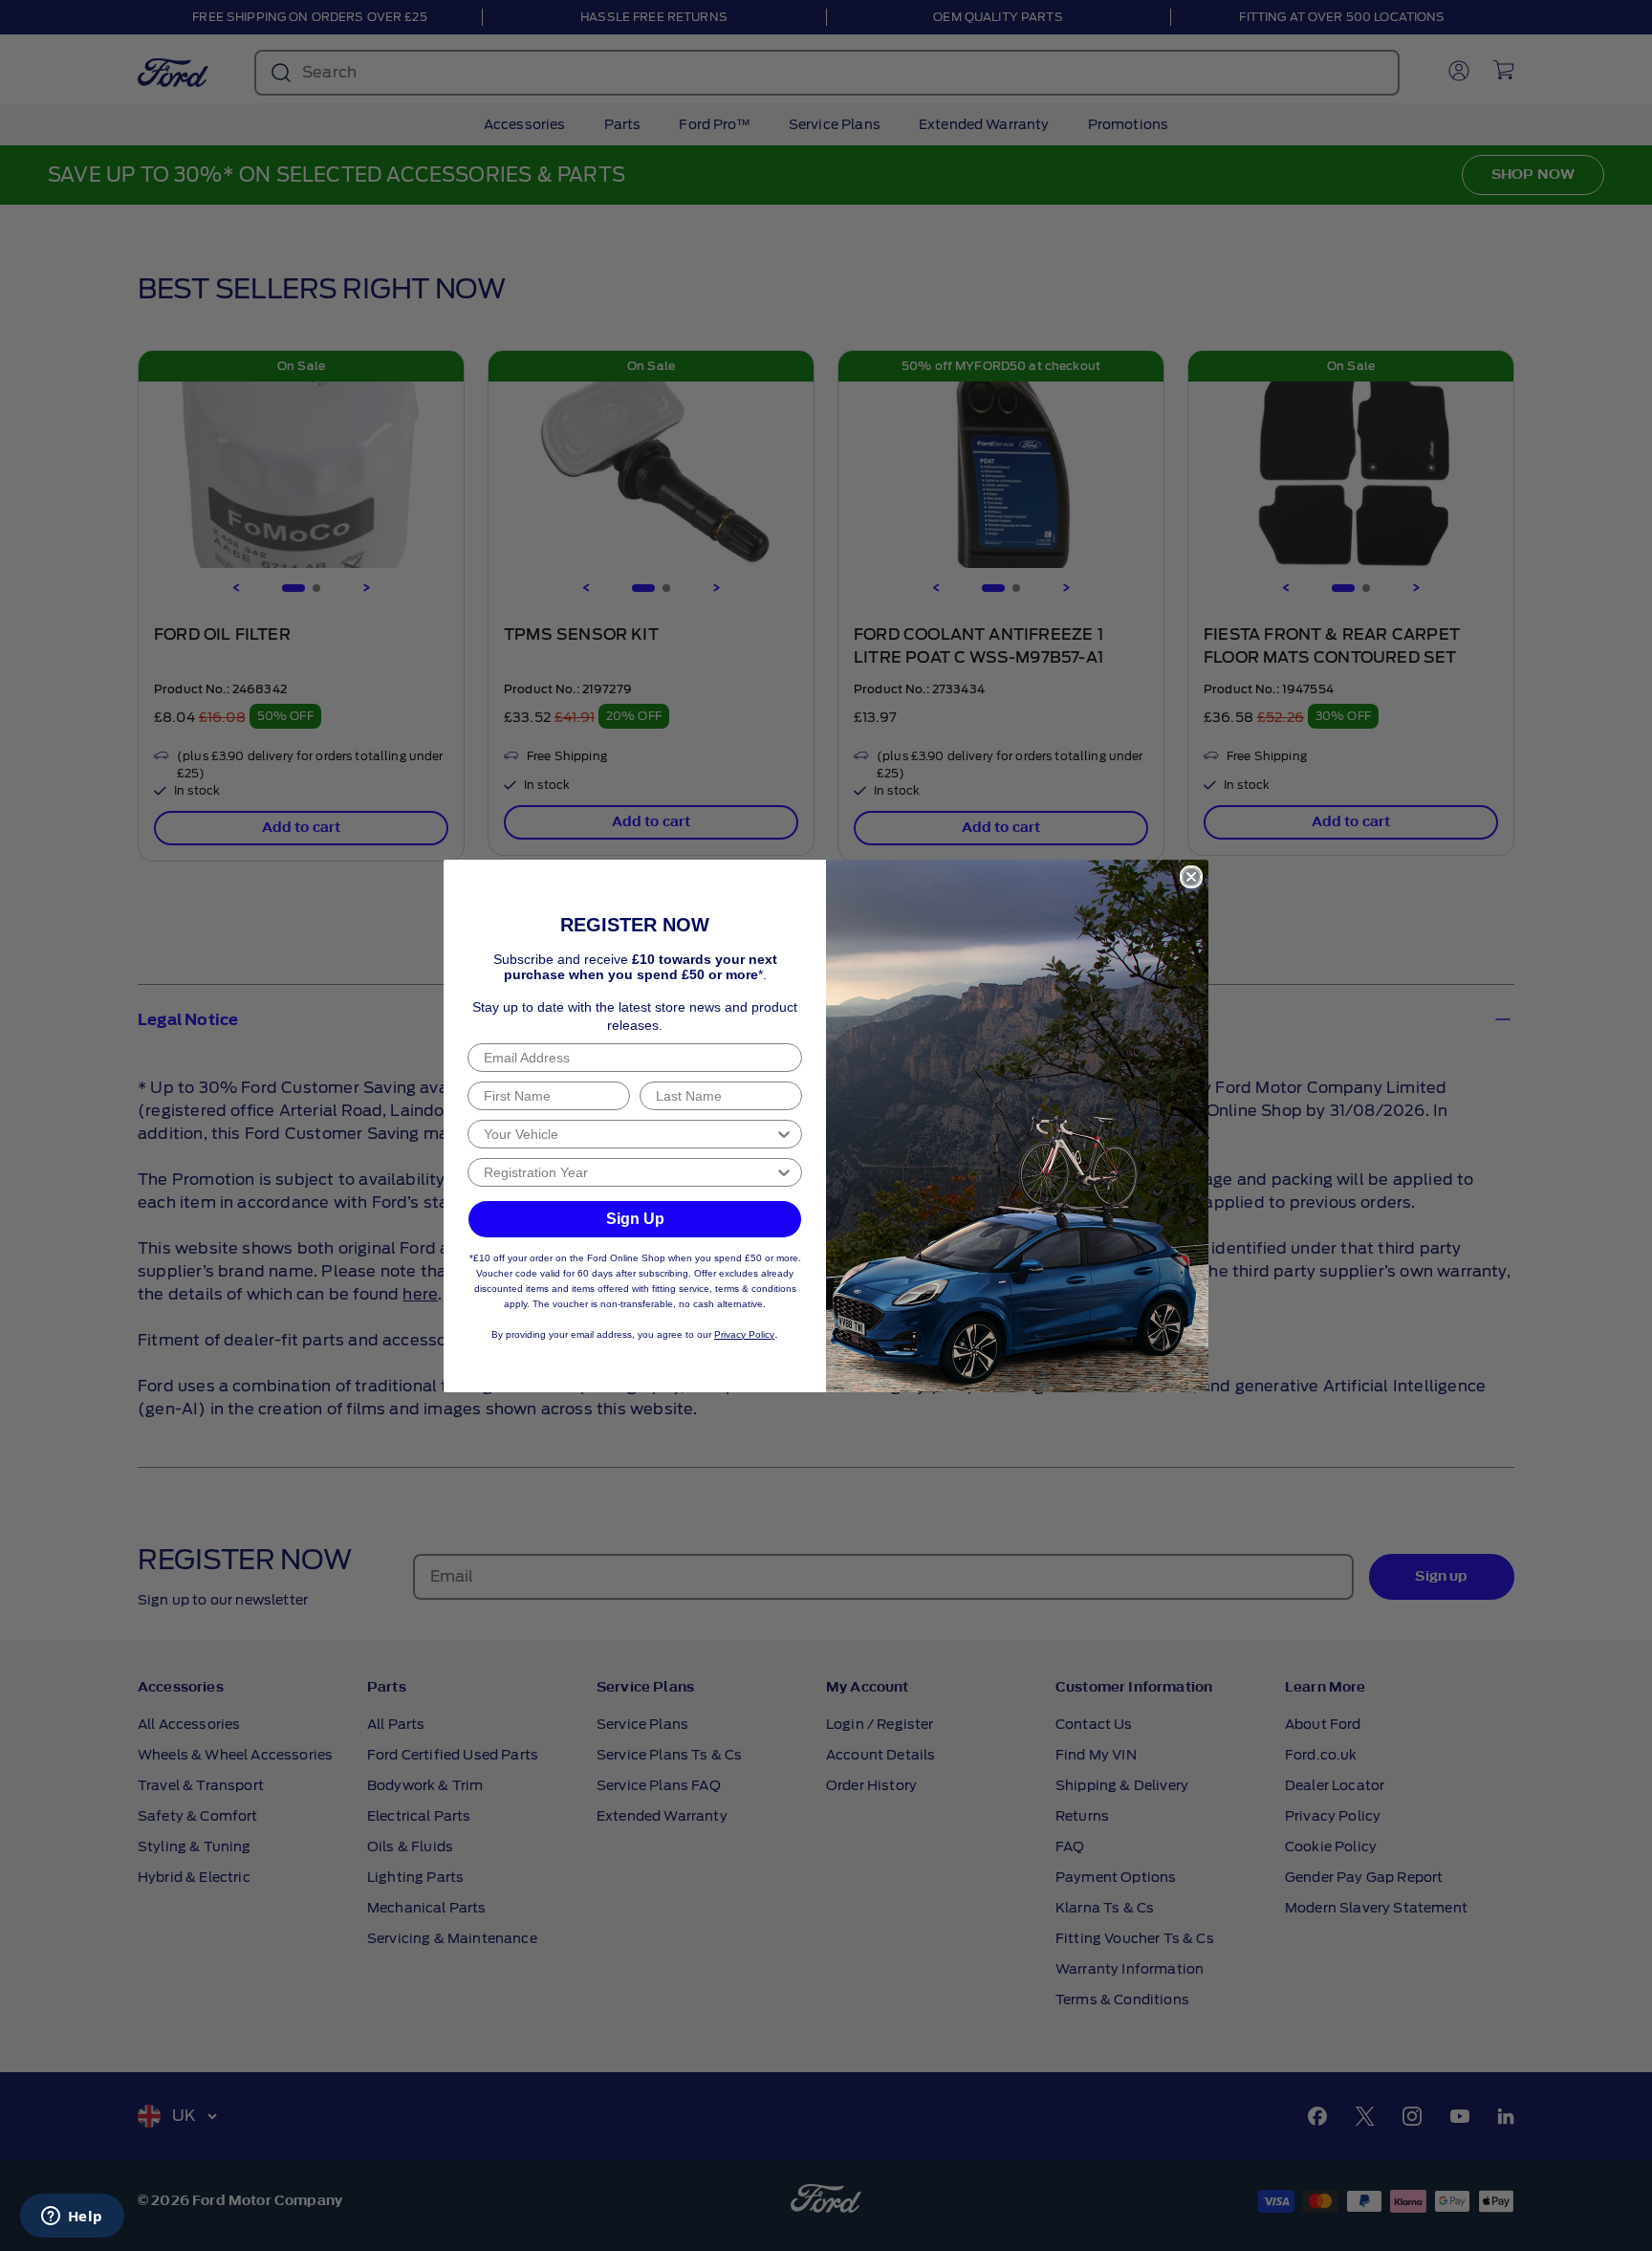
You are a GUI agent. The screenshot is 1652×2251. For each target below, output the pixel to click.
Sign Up (635, 1219)
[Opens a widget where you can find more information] (72, 2218)
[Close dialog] (1191, 877)
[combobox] (629, 1134)
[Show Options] (784, 1134)
